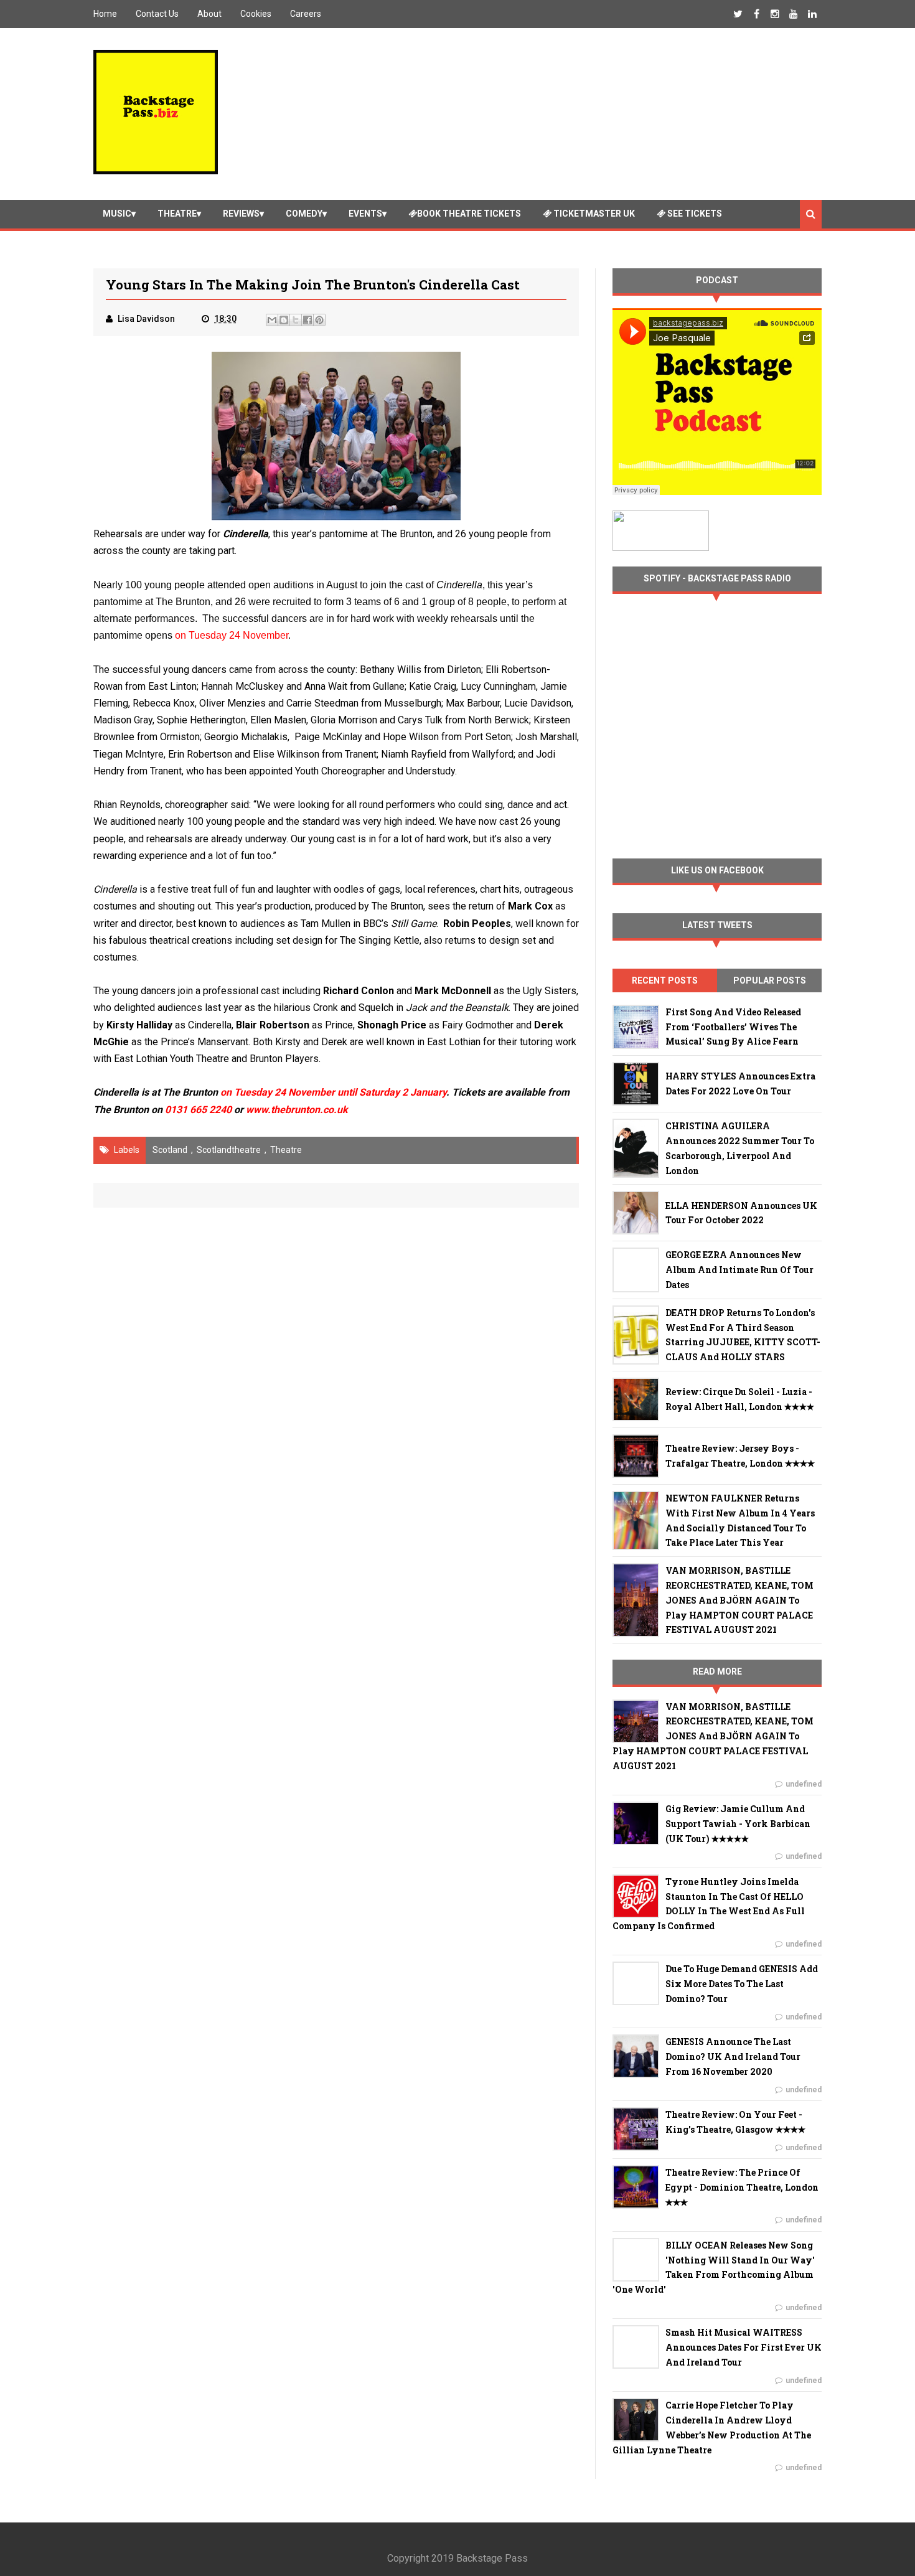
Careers (306, 14)
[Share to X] (296, 320)
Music (117, 214)
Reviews (241, 214)
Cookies (256, 14)
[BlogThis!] (284, 320)
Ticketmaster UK (593, 214)
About (209, 14)
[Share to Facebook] (307, 320)
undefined (804, 1784)
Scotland (170, 1150)
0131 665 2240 (198, 1110)
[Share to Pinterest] (319, 320)
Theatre (177, 214)
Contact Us (157, 14)
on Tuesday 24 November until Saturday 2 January (333, 1092)
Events (365, 214)
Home (105, 14)
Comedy (304, 214)
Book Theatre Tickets (469, 214)
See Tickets (694, 214)
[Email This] (272, 320)
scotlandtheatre (229, 1150)
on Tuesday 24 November (232, 635)
